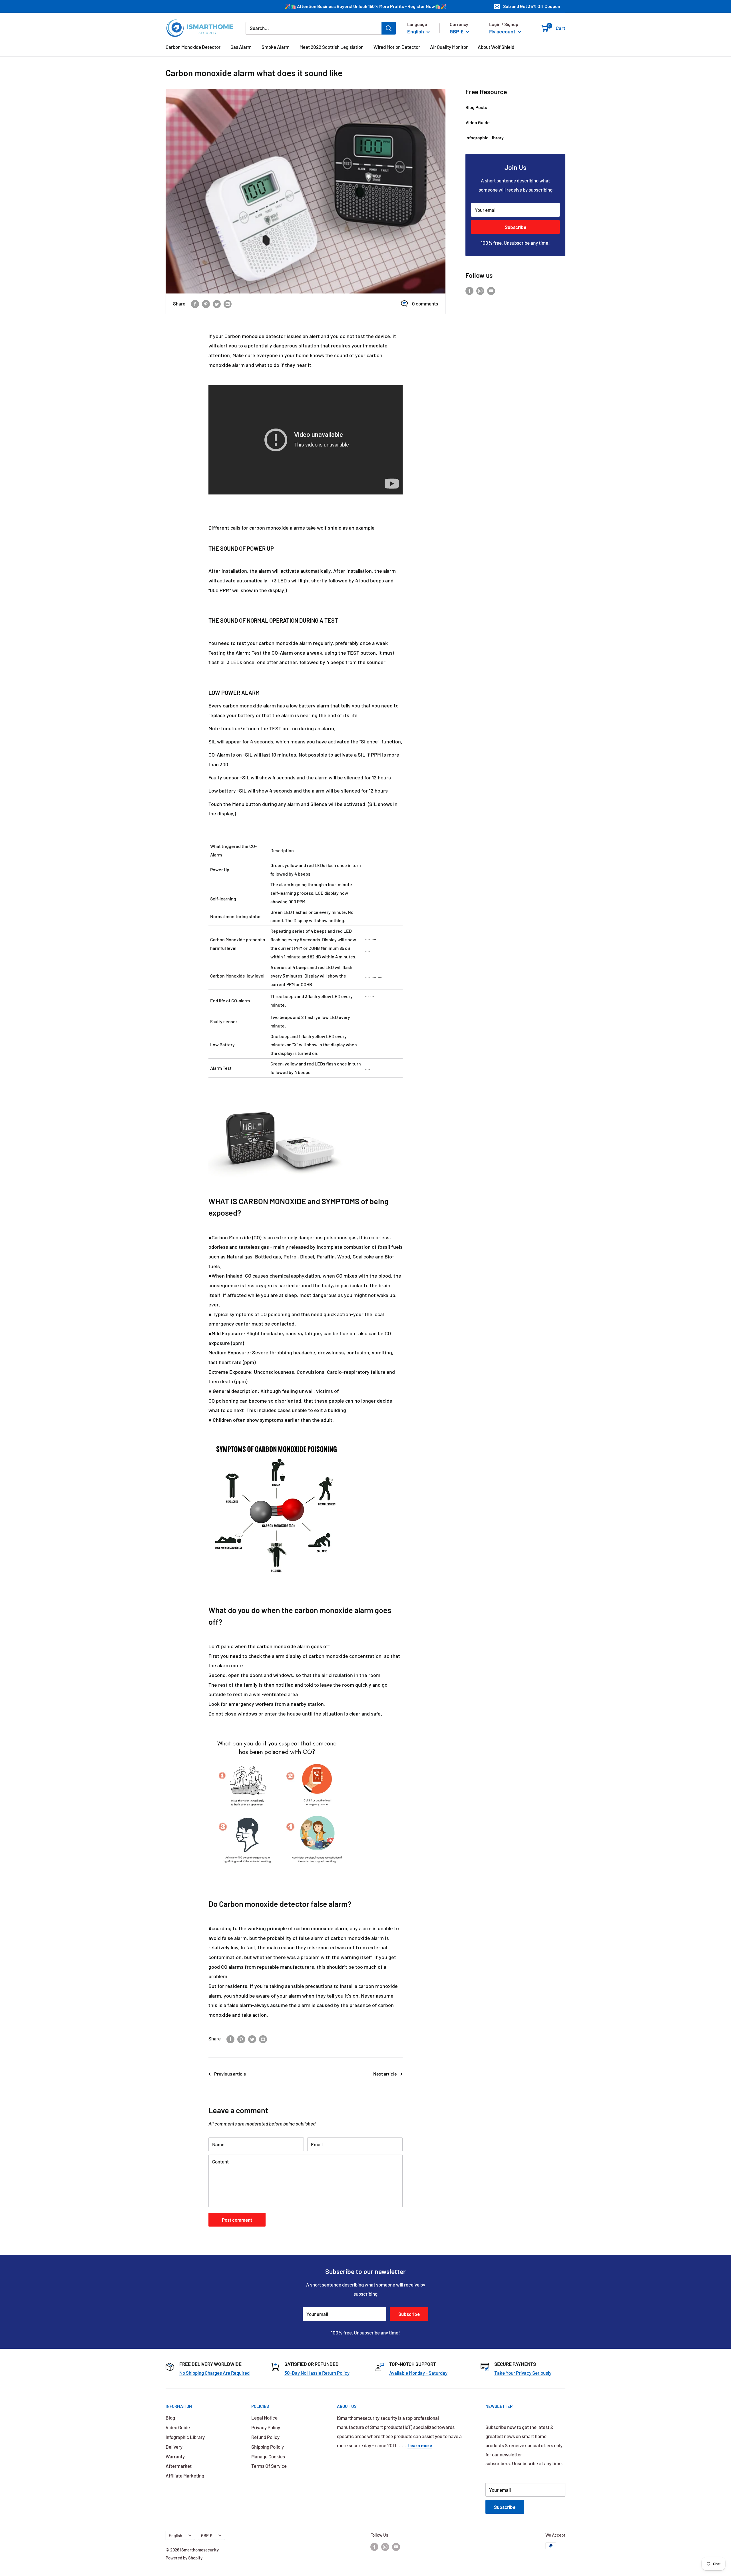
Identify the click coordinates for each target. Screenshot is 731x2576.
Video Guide (478, 122)
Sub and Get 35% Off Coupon (532, 6)
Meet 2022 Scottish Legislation (332, 47)
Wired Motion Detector (397, 47)
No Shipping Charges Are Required (214, 2373)
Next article (385, 2074)
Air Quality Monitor (449, 47)
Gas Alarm (241, 47)
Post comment (237, 2220)
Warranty (175, 2456)
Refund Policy (265, 2437)
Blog (170, 2418)
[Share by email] (228, 304)
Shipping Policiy (268, 2447)
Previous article (230, 2074)
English (175, 2536)
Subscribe (516, 227)
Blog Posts (476, 107)
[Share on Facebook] (195, 304)
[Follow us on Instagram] (480, 290)
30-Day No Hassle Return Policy (317, 2373)
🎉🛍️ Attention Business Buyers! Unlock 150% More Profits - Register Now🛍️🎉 (365, 6)
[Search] (389, 28)
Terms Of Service (269, 2466)
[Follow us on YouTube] (491, 290)
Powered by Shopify (184, 2558)
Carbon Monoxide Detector (193, 47)
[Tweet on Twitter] (217, 304)
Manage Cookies (268, 2456)
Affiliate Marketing (185, 2476)
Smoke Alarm (276, 47)
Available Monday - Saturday (418, 2373)
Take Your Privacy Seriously (523, 2373)
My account (503, 31)
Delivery (174, 2447)
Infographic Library (485, 137)
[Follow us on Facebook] (469, 290)
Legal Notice (264, 2418)
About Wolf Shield (496, 47)
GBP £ (207, 2536)
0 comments (425, 303)
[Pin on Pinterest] (206, 304)
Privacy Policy (266, 2427)
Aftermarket (179, 2466)
